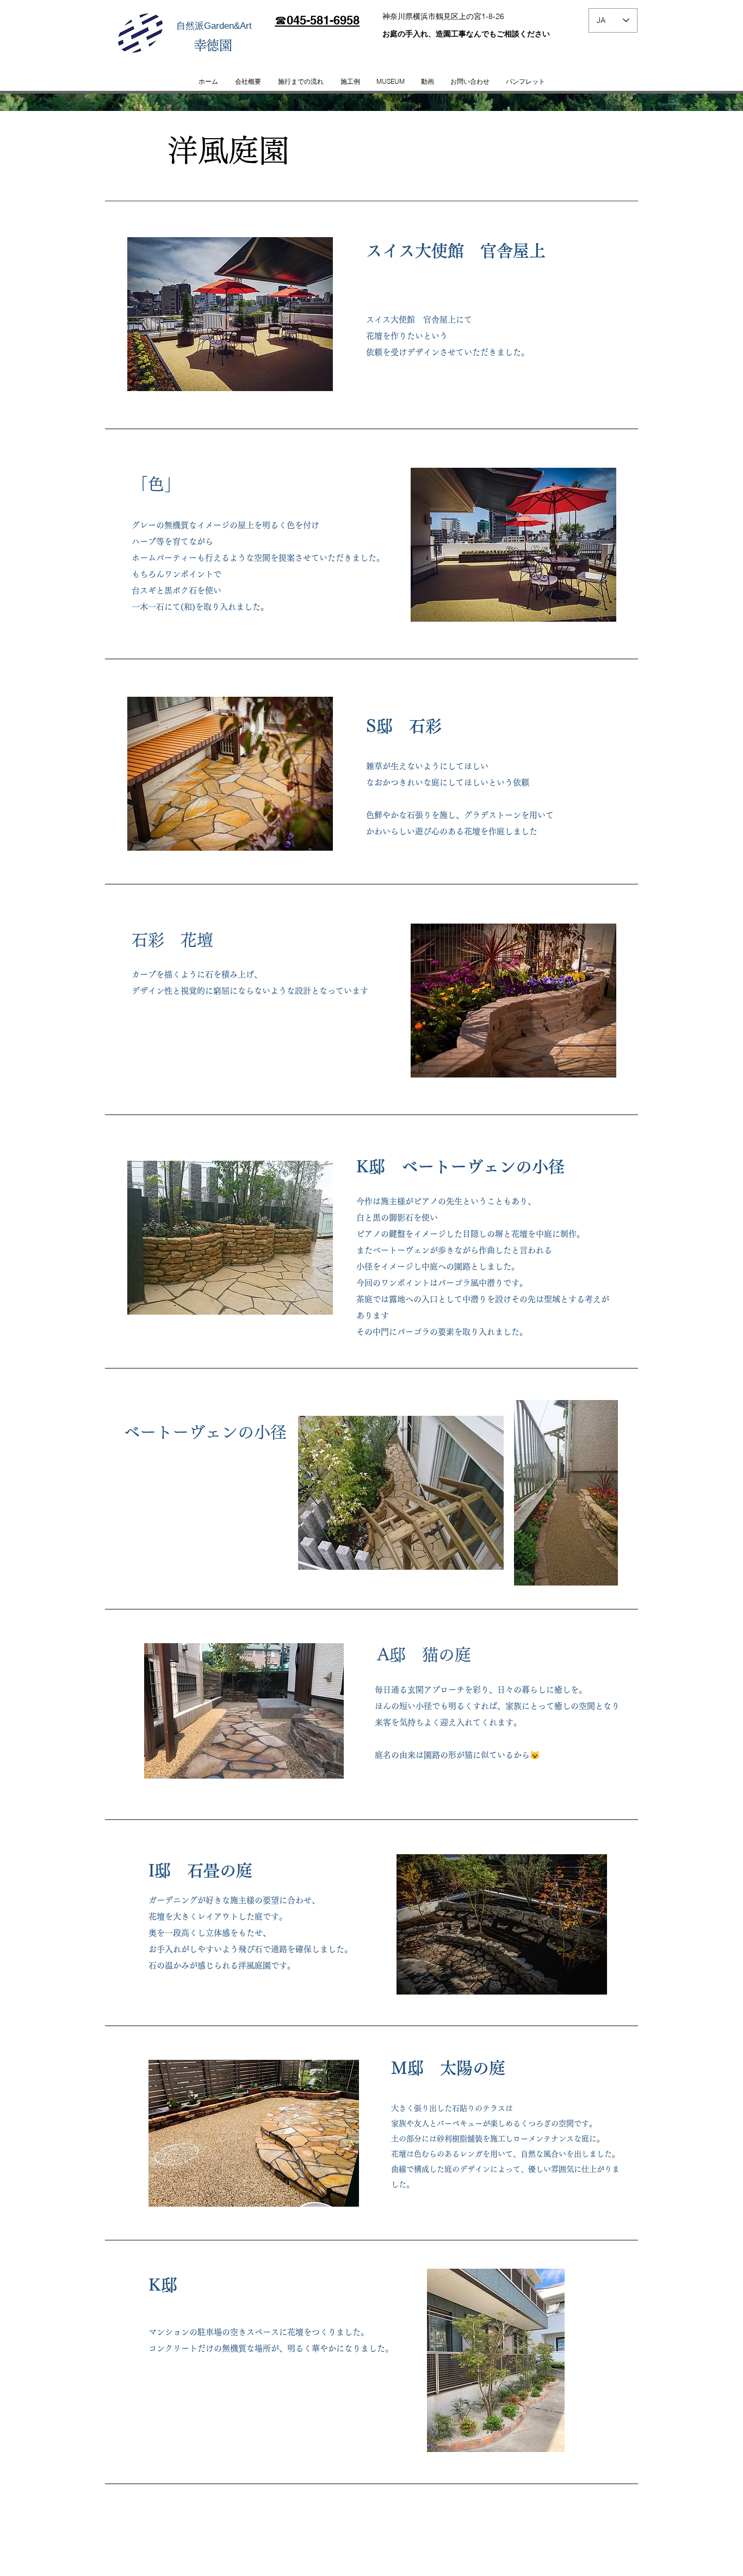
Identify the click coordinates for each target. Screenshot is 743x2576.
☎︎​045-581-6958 (317, 20)
